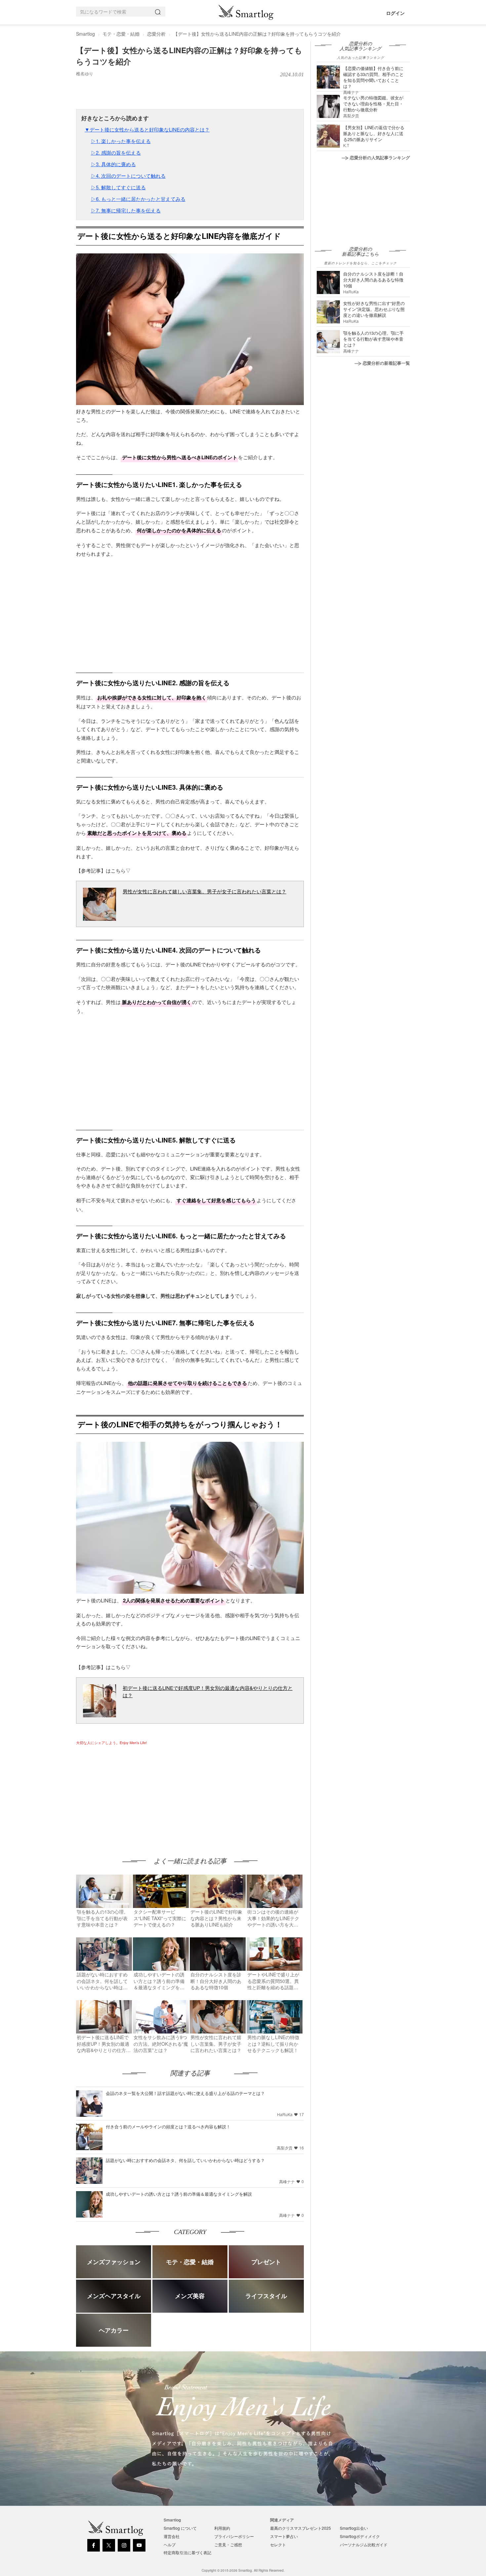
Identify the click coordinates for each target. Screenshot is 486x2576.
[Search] (159, 12)
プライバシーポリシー (234, 2536)
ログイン (395, 13)
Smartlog (85, 34)
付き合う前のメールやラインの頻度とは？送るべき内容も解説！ (168, 2127)
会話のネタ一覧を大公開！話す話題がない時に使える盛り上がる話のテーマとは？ (185, 2093)
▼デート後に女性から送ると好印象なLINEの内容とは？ (147, 129)
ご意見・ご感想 (228, 2544)
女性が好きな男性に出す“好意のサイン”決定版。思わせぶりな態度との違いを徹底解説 (374, 309)
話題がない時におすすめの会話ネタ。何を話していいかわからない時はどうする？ (185, 2160)
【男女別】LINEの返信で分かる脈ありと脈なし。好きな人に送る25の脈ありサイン (374, 133)
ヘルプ (170, 2544)
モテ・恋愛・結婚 (121, 34)
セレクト (278, 2544)
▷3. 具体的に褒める (113, 164)
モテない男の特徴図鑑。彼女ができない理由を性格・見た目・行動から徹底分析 (373, 104)
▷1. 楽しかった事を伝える (121, 141)
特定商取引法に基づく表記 (187, 2552)
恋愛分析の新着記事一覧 (386, 363)
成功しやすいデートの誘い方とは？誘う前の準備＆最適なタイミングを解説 (179, 2194)
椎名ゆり (85, 74)
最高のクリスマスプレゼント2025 (301, 2528)
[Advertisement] (132, 1795)
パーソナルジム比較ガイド (364, 2544)
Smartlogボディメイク (360, 2536)
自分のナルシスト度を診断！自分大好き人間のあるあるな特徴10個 (373, 280)
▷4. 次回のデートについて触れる (128, 176)
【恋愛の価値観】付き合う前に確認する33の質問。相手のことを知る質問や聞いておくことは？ (373, 77)
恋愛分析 (156, 34)
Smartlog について (180, 2528)
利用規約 (222, 2528)
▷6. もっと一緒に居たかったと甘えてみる (138, 199)
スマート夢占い (284, 2536)
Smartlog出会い (354, 2528)
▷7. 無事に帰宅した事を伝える (126, 210)
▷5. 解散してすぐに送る (118, 187)
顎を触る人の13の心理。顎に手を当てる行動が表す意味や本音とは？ (373, 339)
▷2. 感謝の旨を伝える (116, 152)
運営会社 (172, 2536)
